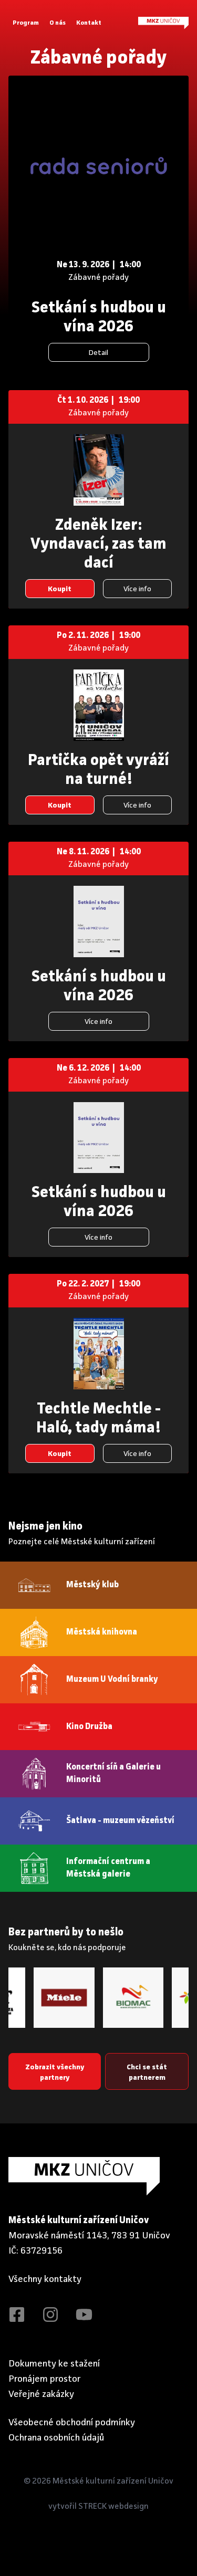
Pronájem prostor (45, 2379)
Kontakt (89, 23)
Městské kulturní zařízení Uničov (113, 2481)
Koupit (60, 589)
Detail (98, 353)
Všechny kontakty (45, 2279)
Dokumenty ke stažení (54, 2364)
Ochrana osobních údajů (56, 2438)
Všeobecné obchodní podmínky (72, 2423)
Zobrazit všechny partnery (55, 2072)
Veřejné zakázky (41, 2394)
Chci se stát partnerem (147, 2072)
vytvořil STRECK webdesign (98, 2507)
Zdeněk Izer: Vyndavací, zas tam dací (98, 544)
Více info (137, 589)
